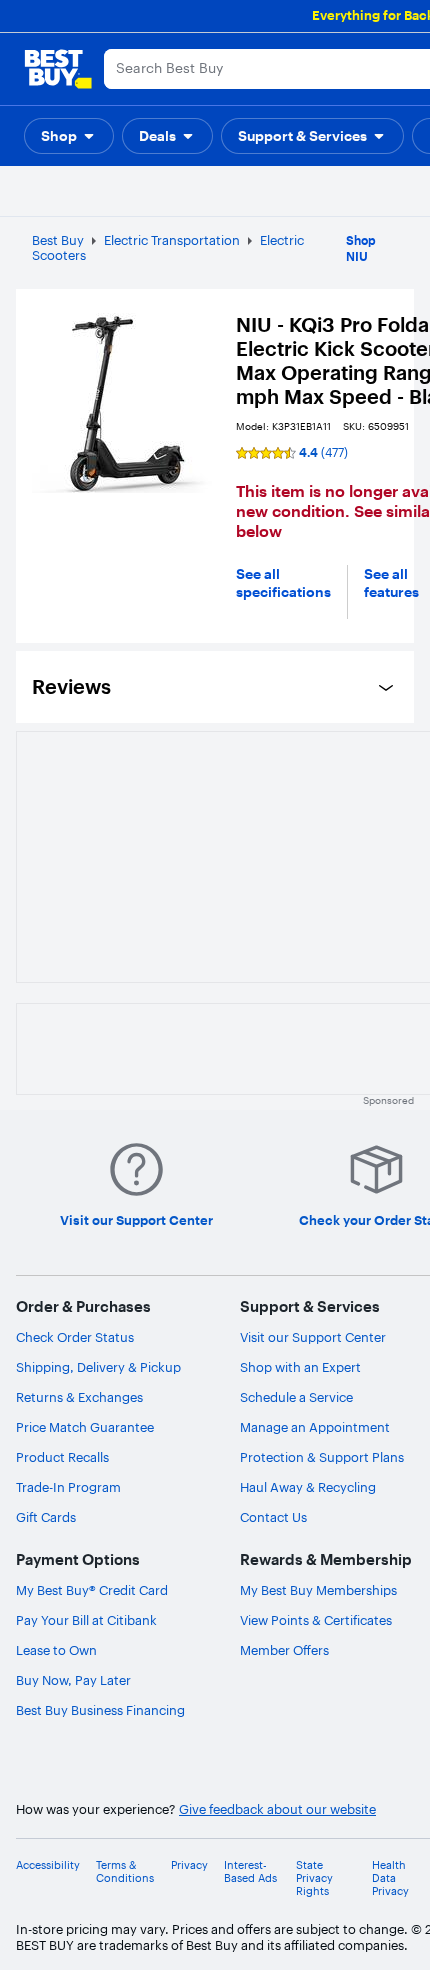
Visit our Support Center (313, 1337)
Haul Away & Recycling (308, 1487)
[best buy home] (58, 69)
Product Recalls (62, 1457)
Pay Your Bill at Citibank (86, 1620)
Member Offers (284, 1650)
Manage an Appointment (315, 1427)
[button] (69, 136)
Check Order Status (75, 1337)
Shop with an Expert (300, 1367)
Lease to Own (56, 1650)
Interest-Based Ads (250, 1872)
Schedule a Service (296, 1397)
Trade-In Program (68, 1487)
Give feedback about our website (277, 1809)
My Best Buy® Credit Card (92, 1590)
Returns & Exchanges (79, 1397)
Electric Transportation (172, 240)
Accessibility (48, 1865)
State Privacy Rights (314, 1878)
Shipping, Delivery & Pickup (98, 1367)
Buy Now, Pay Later (73, 1680)
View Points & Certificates (316, 1620)
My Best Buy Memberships (318, 1590)
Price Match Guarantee (85, 1427)
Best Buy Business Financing (100, 1710)
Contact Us (273, 1517)
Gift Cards (46, 1517)
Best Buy (58, 240)
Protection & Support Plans (322, 1457)
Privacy (189, 1865)
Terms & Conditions (125, 1872)
